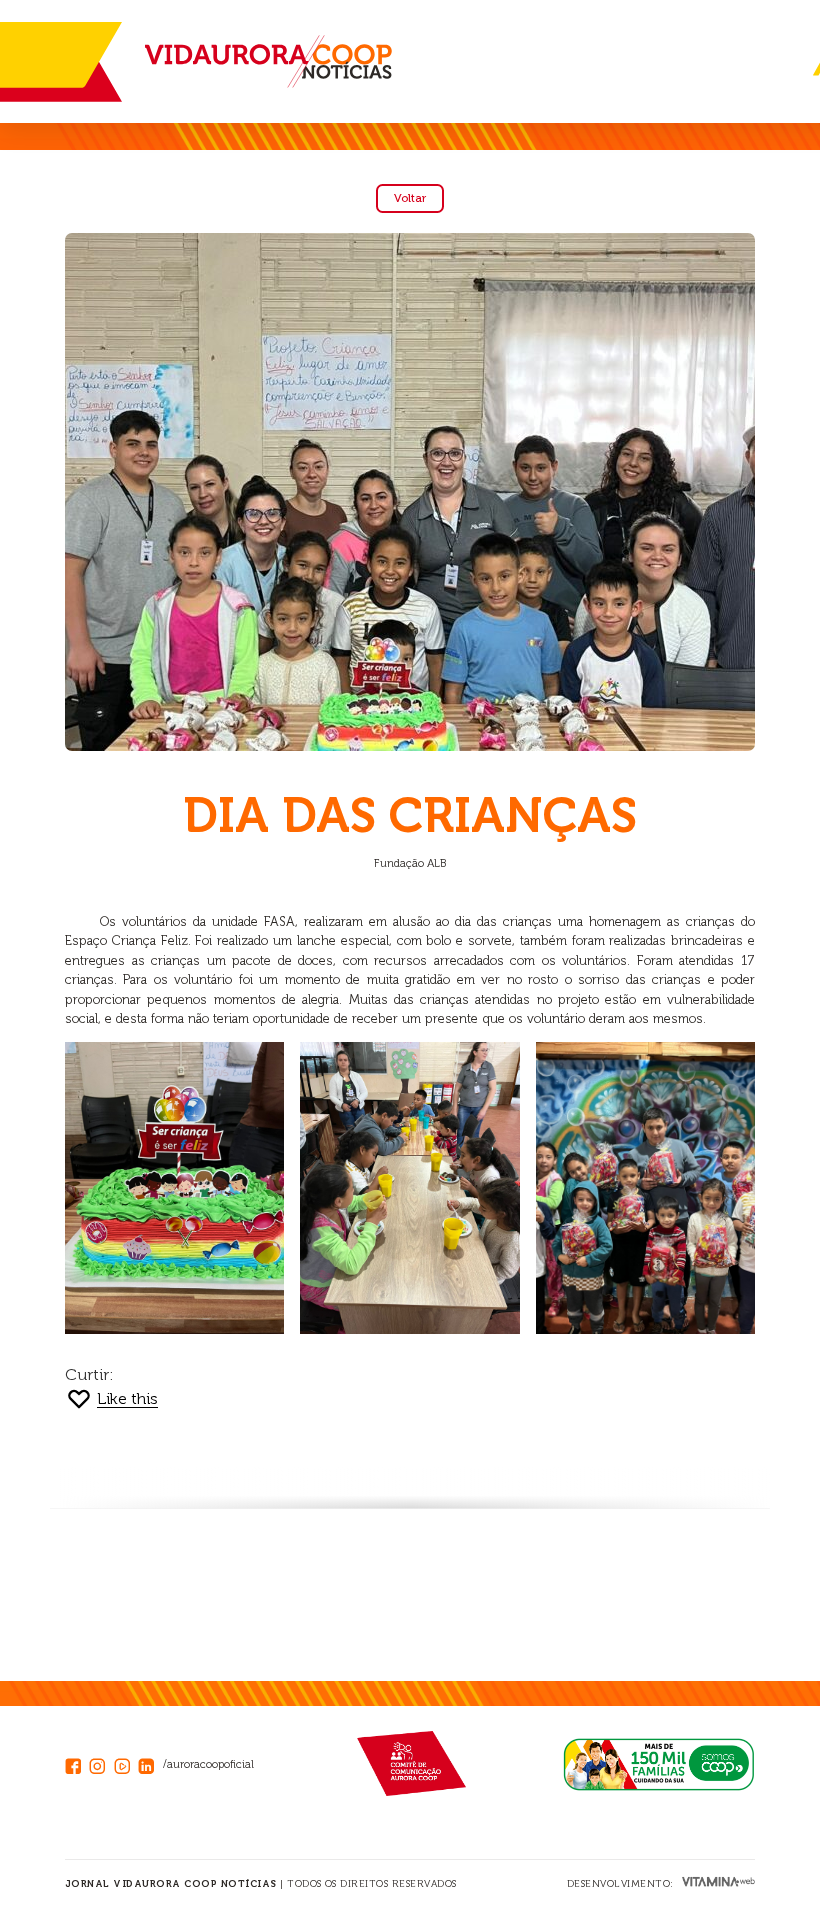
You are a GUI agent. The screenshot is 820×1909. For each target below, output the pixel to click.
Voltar (410, 198)
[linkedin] (150, 1763)
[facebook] (77, 1763)
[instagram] (101, 1763)
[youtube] (126, 1763)
